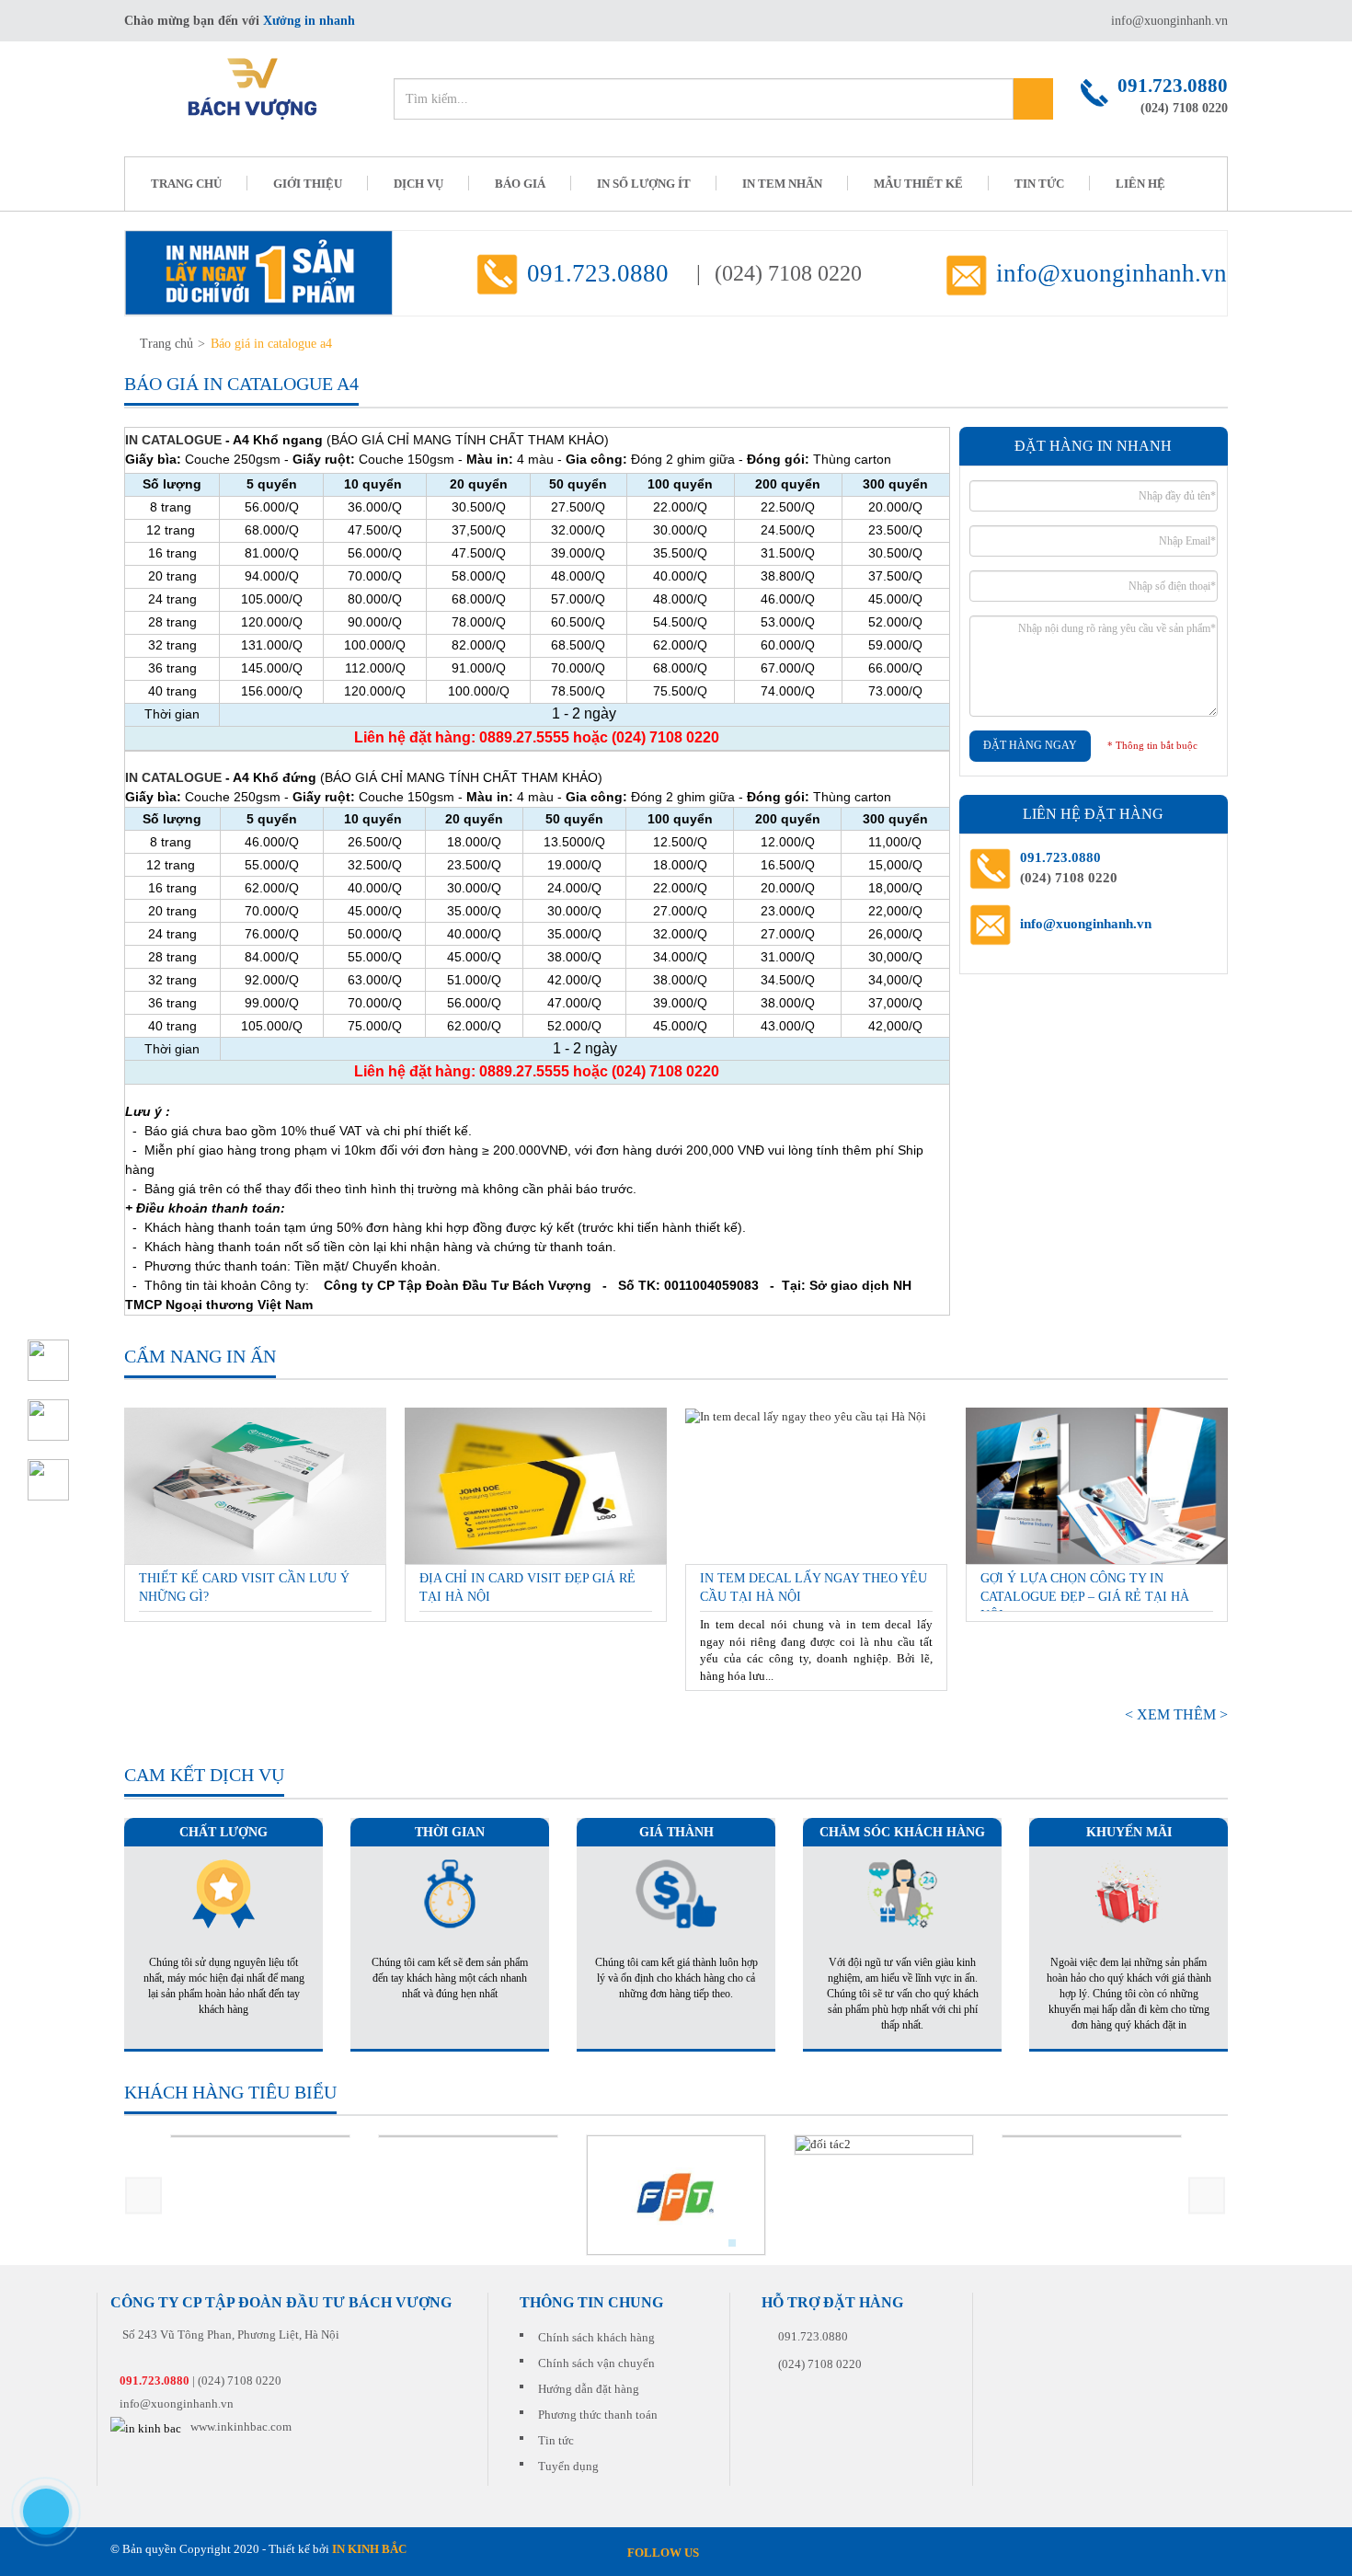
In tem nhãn (782, 184)
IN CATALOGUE (173, 440)
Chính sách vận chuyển (596, 2363)
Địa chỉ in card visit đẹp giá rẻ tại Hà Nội (527, 1587)
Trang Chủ (186, 184)
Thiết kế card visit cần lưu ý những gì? (244, 1587)
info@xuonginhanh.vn (1169, 21)
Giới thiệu (308, 184)
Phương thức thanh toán (598, 2415)
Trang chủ (166, 344)
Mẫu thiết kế (918, 184)
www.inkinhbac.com (241, 2426)
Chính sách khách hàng (596, 2337)
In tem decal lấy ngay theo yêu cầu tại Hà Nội (813, 1587)
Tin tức (1039, 184)
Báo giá (520, 184)
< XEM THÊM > (1176, 1714)
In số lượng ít (644, 184)
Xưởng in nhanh (309, 21)
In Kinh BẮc (369, 2549)
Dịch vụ (418, 184)
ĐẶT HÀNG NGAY (1030, 745)
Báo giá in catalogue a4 (271, 344)
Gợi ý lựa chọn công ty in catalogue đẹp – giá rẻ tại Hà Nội (1085, 1592)
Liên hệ (1140, 184)
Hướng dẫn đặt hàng (589, 2389)
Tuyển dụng (568, 2466)
